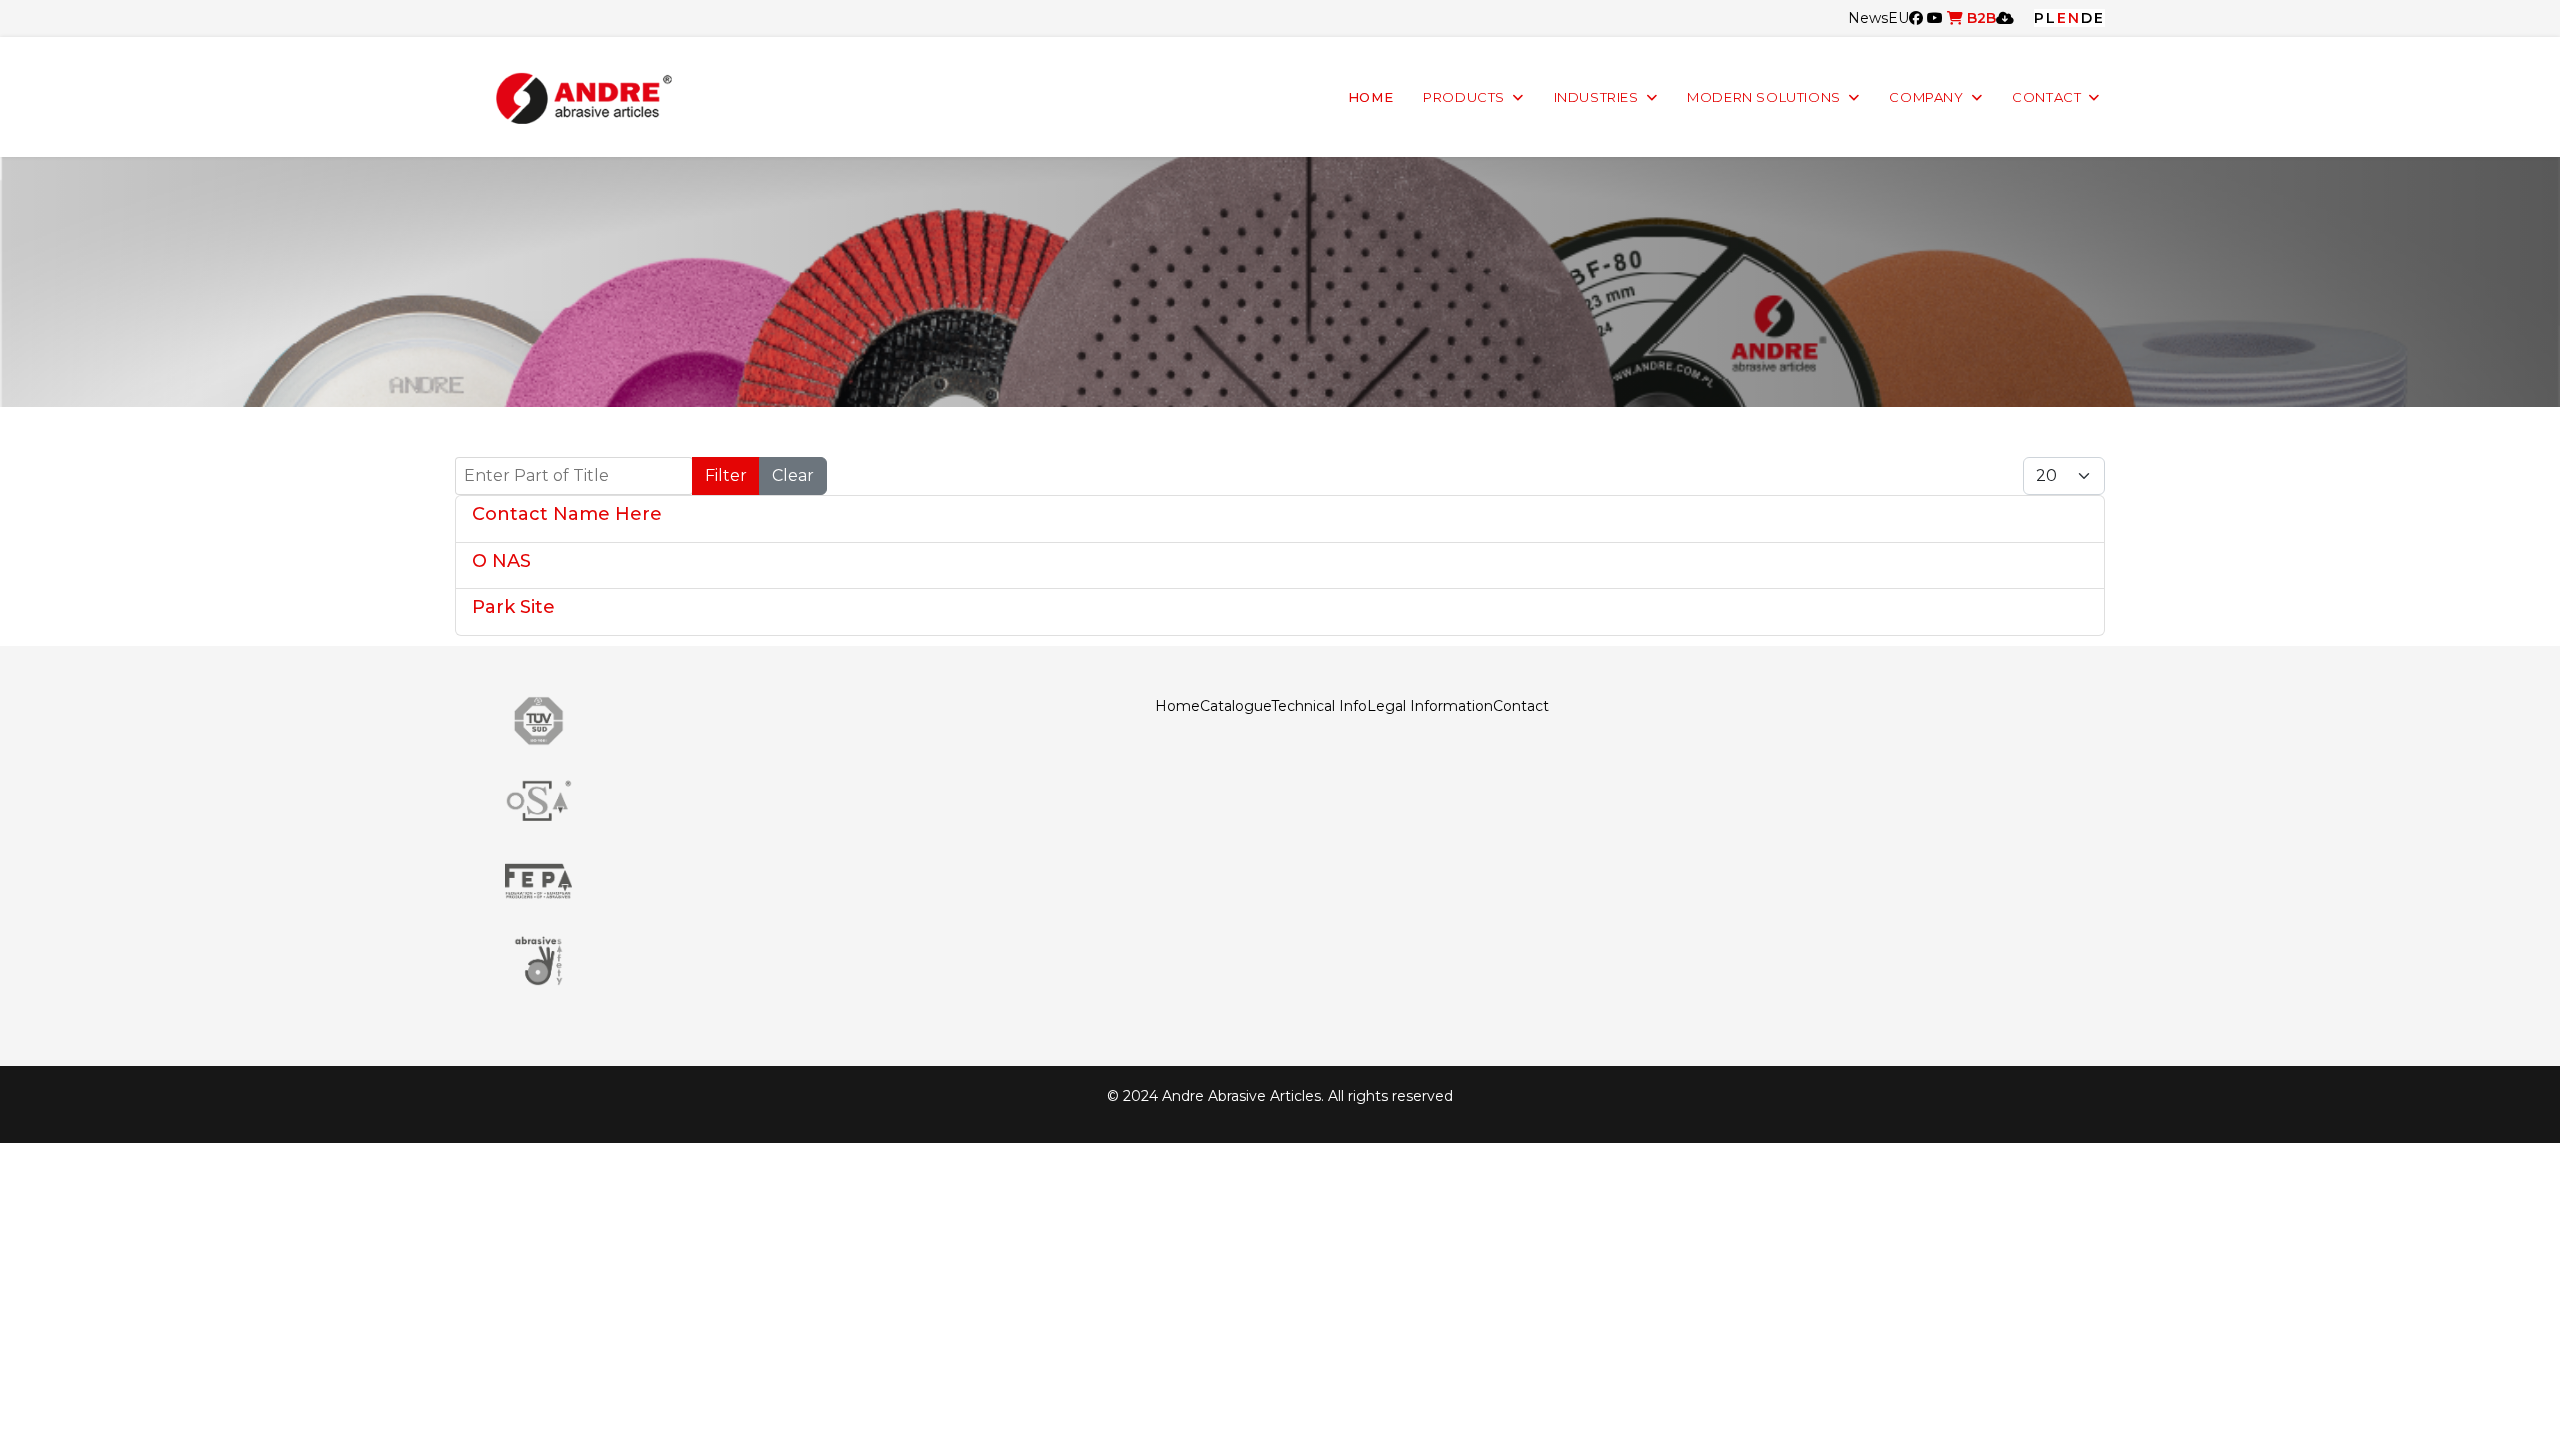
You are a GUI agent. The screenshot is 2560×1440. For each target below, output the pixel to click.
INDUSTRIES (1596, 97)
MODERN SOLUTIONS (1764, 97)
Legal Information (1430, 706)
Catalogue (1235, 706)
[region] (1280, 282)
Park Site (513, 607)
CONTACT (2046, 97)
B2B (1979, 18)
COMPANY (1926, 97)
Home (1177, 706)
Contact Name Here (567, 514)
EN (2069, 18)
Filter (726, 475)
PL (2045, 18)
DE (2093, 18)
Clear (793, 475)
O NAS (501, 561)
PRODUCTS (1464, 97)
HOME (1370, 97)
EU (1898, 18)
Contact (1521, 706)
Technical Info (1319, 706)
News (1868, 18)
